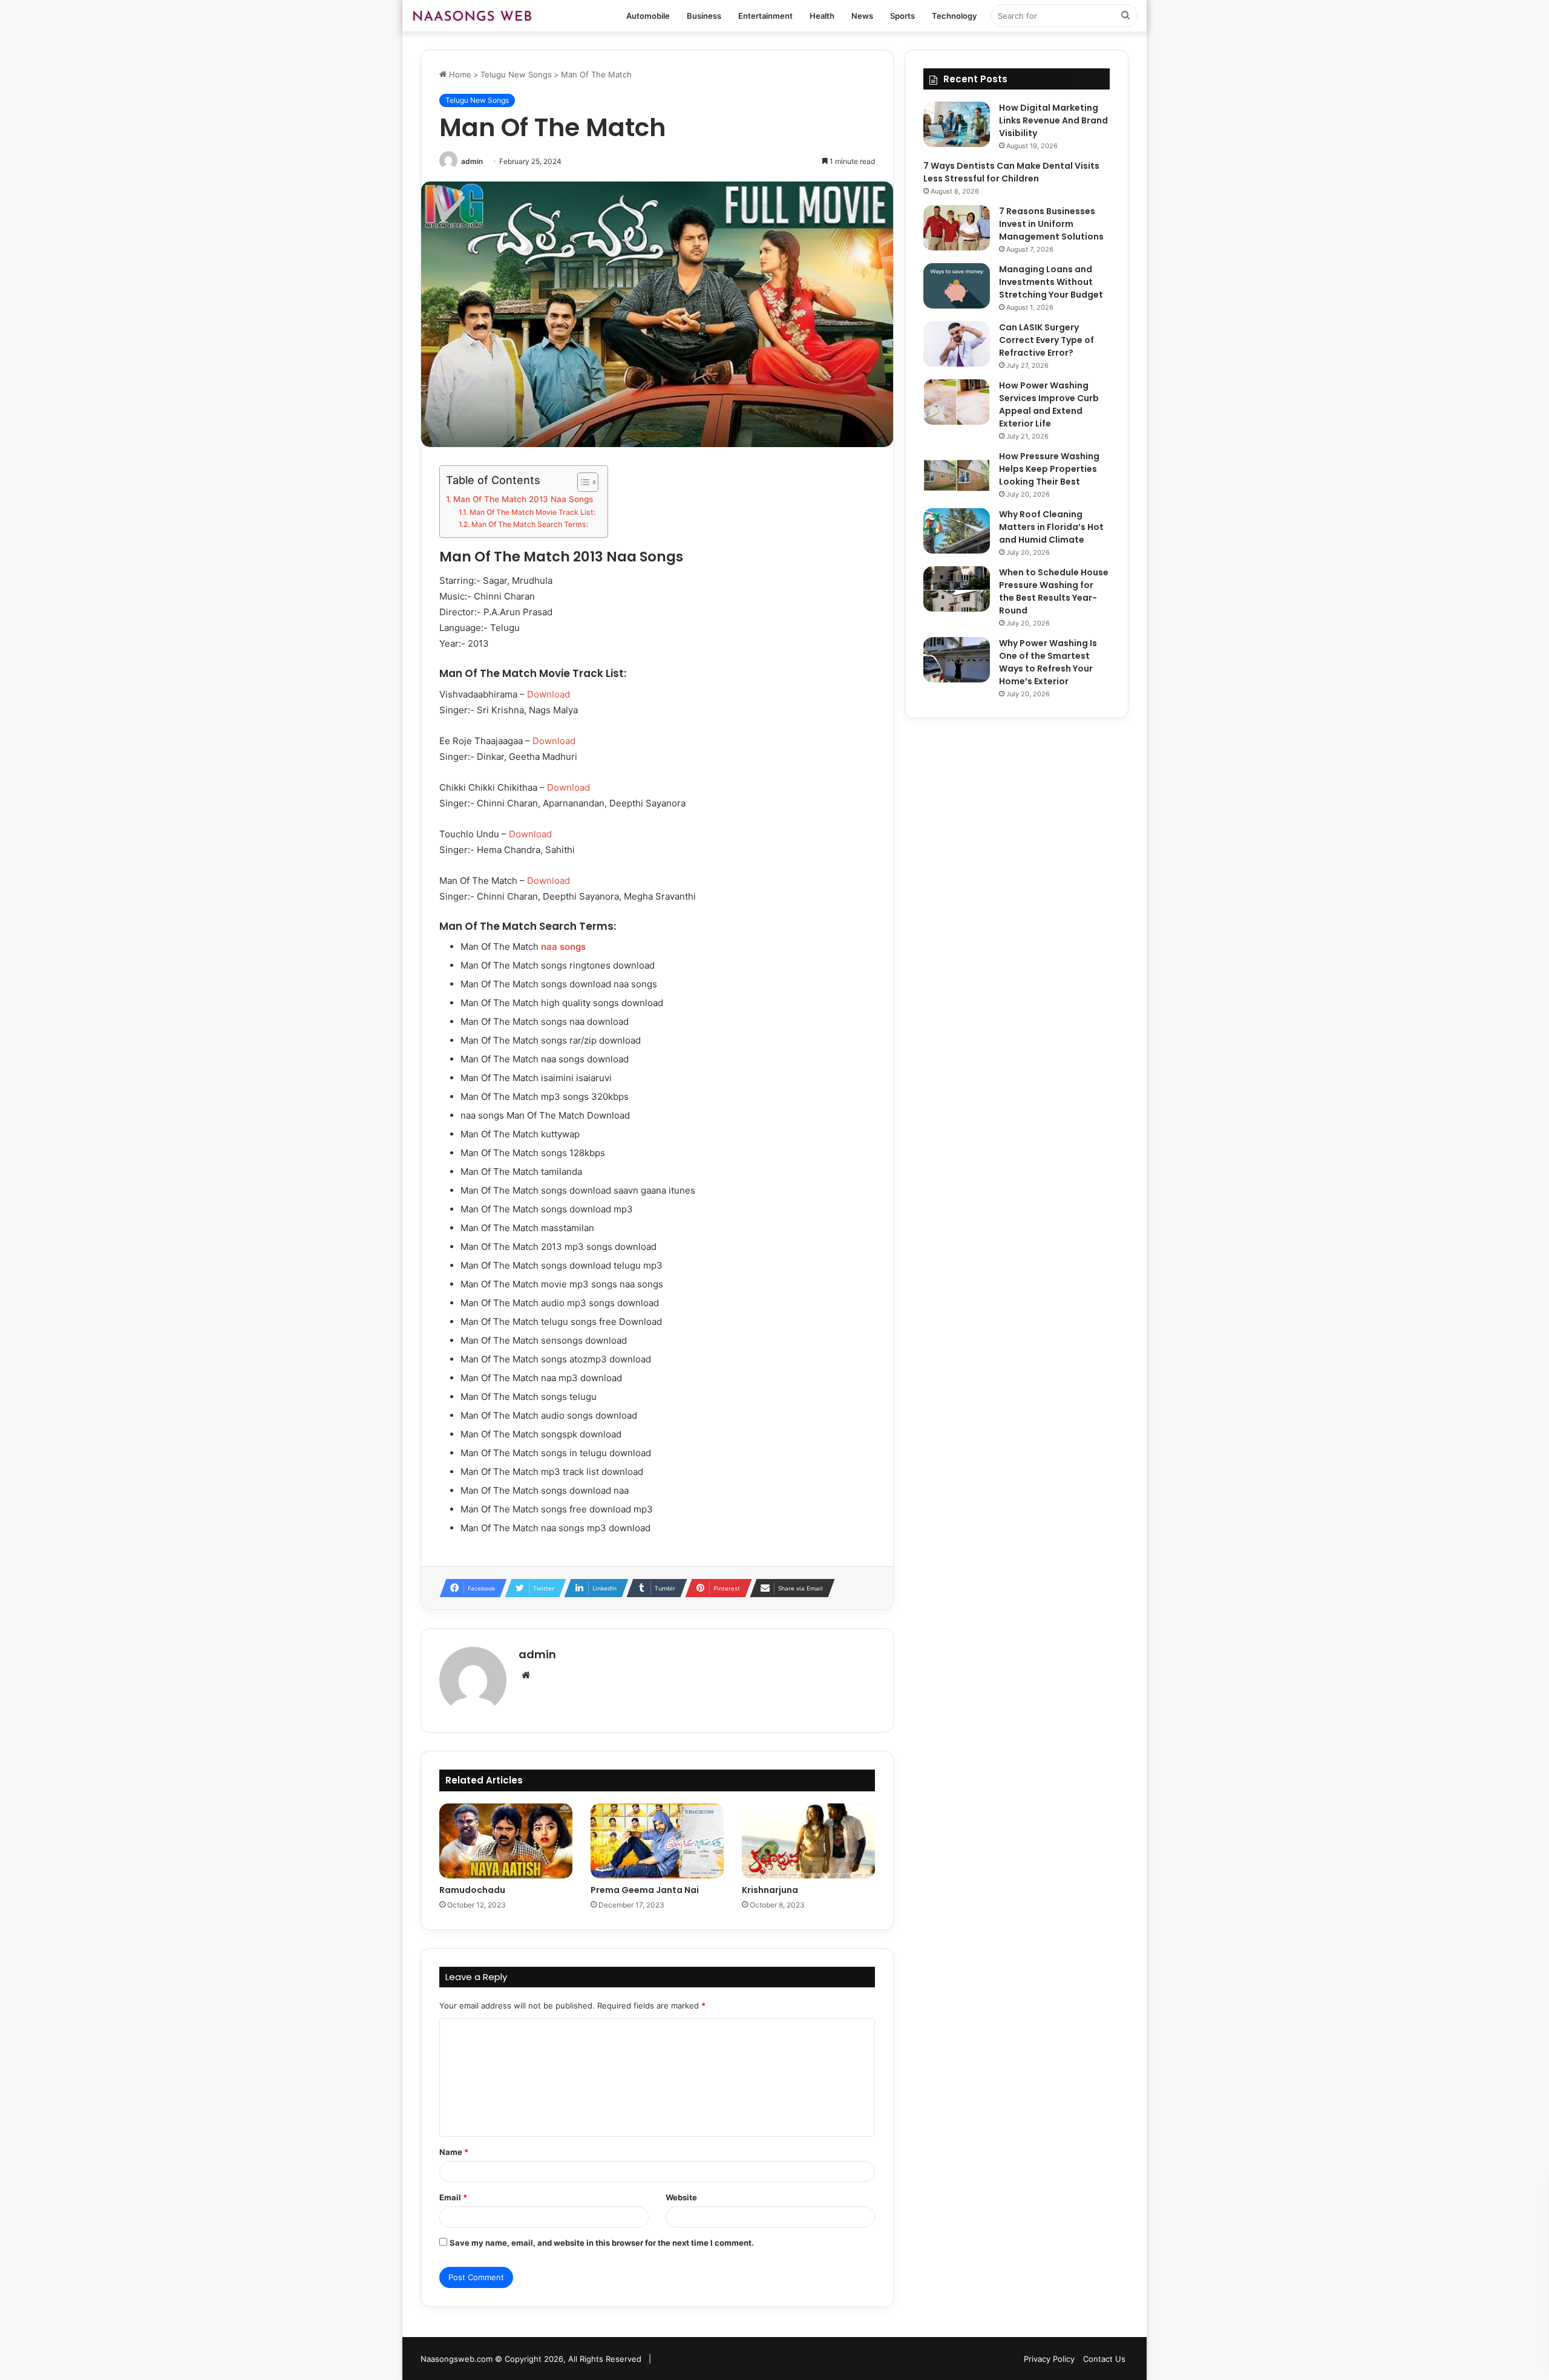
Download (549, 694)
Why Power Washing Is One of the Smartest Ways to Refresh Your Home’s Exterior (1048, 662)
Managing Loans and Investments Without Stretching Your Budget (1051, 282)
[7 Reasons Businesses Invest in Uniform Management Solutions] (957, 228)
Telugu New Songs (516, 74)
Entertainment (765, 16)
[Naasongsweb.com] (472, 16)
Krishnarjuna (770, 1890)
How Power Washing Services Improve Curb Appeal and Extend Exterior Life (1049, 404)
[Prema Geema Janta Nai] (657, 1841)
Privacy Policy (1049, 2359)
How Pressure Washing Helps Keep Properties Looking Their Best (1049, 469)
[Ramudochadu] (506, 1841)
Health (822, 16)
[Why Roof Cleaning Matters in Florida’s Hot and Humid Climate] (957, 531)
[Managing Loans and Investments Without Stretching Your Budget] (957, 286)
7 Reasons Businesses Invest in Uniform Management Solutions (1051, 224)
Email (453, 2197)
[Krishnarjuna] (808, 1841)
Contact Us (1104, 2359)
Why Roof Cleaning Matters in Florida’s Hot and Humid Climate (1051, 527)
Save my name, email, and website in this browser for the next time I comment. (602, 2243)
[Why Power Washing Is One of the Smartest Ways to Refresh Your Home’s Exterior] (957, 660)
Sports (902, 16)
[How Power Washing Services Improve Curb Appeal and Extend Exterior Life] (957, 402)
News (862, 16)
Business (704, 16)
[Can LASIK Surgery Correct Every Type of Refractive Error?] (957, 344)
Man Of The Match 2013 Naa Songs (523, 499)
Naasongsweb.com (457, 2359)
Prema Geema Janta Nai (645, 1890)
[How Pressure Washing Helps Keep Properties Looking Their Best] (957, 473)
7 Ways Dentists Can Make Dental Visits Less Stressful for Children (1011, 172)
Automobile (648, 16)
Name (454, 2152)
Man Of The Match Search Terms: (529, 524)
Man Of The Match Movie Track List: (532, 512)
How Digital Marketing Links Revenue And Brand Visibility (1053, 120)
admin (472, 161)
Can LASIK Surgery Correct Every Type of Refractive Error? (1046, 340)
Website (681, 2197)
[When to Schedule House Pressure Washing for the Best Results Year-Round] (957, 589)
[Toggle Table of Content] (582, 482)
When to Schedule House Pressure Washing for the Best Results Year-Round (1054, 591)
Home (459, 74)
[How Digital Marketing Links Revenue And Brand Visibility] (957, 124)
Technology (954, 16)
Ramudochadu (472, 1890)
